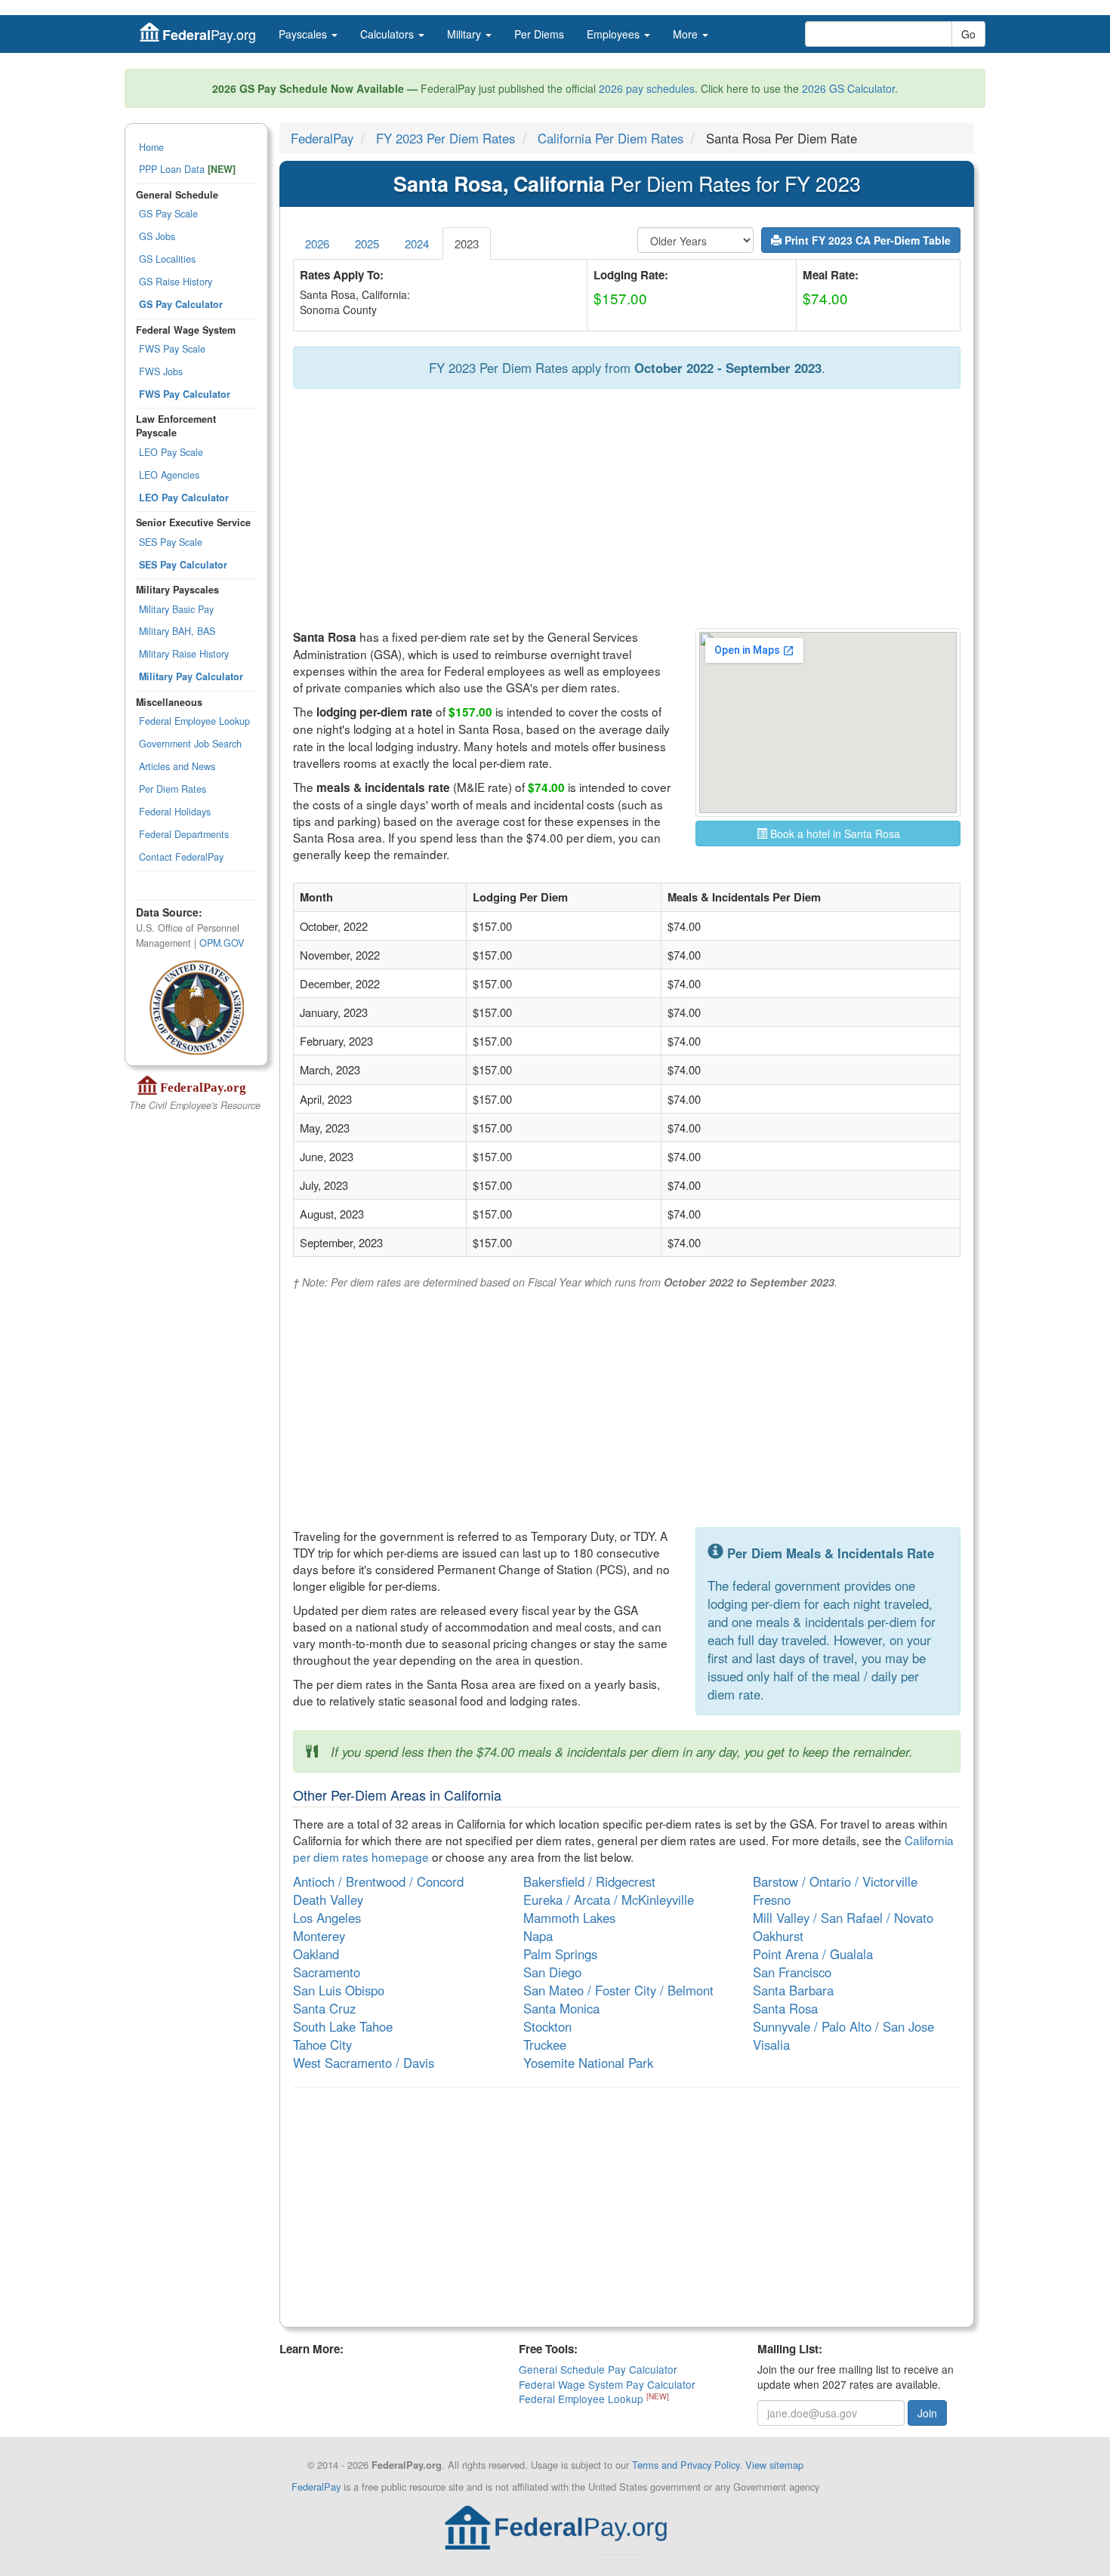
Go (968, 34)
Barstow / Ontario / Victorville (835, 1881)
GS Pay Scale (168, 214)
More (687, 34)
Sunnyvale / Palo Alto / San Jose (843, 2026)
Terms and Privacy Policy (686, 2465)
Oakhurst (778, 1936)
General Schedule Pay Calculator (598, 2369)
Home (151, 147)
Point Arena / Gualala (813, 1954)
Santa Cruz (324, 2008)
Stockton (547, 2026)
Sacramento (327, 1972)
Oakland (316, 1954)
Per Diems (539, 34)
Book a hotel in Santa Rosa (834, 834)
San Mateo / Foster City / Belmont (618, 1990)
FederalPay (322, 138)
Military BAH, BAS (177, 631)
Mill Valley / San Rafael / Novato (843, 1918)
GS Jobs (157, 236)
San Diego (552, 1972)
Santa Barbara (793, 1990)
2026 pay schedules (647, 88)
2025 (367, 243)
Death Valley (328, 1900)
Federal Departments (184, 834)
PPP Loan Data (187, 169)
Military (466, 34)
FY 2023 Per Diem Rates (446, 138)
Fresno (772, 1900)
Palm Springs (560, 1954)
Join (927, 2413)
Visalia (771, 2044)
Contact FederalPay (181, 857)
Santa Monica (561, 2008)
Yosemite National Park (588, 2063)
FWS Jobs (161, 371)
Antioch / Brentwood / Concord (378, 1881)
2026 (317, 243)
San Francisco (792, 1972)
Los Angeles (327, 1918)
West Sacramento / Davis (364, 2063)
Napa (538, 1936)
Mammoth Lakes (569, 1918)
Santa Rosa (785, 2008)
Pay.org (209, 34)
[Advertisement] (627, 510)
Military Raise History (184, 654)
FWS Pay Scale (172, 349)
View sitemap (774, 2465)
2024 (417, 243)
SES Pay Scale (171, 542)
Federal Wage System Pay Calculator (607, 2384)
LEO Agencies (169, 475)
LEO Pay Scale (171, 452)
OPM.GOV (222, 943)
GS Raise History (176, 282)
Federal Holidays (175, 812)
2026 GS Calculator (848, 88)
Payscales (304, 34)
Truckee (545, 2044)
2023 (467, 243)
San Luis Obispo (339, 1990)
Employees (615, 34)
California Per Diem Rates (610, 138)
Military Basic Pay (176, 609)
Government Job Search (190, 744)
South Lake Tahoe (343, 2026)
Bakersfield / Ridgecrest (589, 1881)
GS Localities (167, 259)
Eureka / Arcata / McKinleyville (609, 1900)
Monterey (319, 1936)
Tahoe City (322, 2044)
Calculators (388, 34)
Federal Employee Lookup (194, 721)
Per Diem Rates (173, 789)
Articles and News (177, 766)
